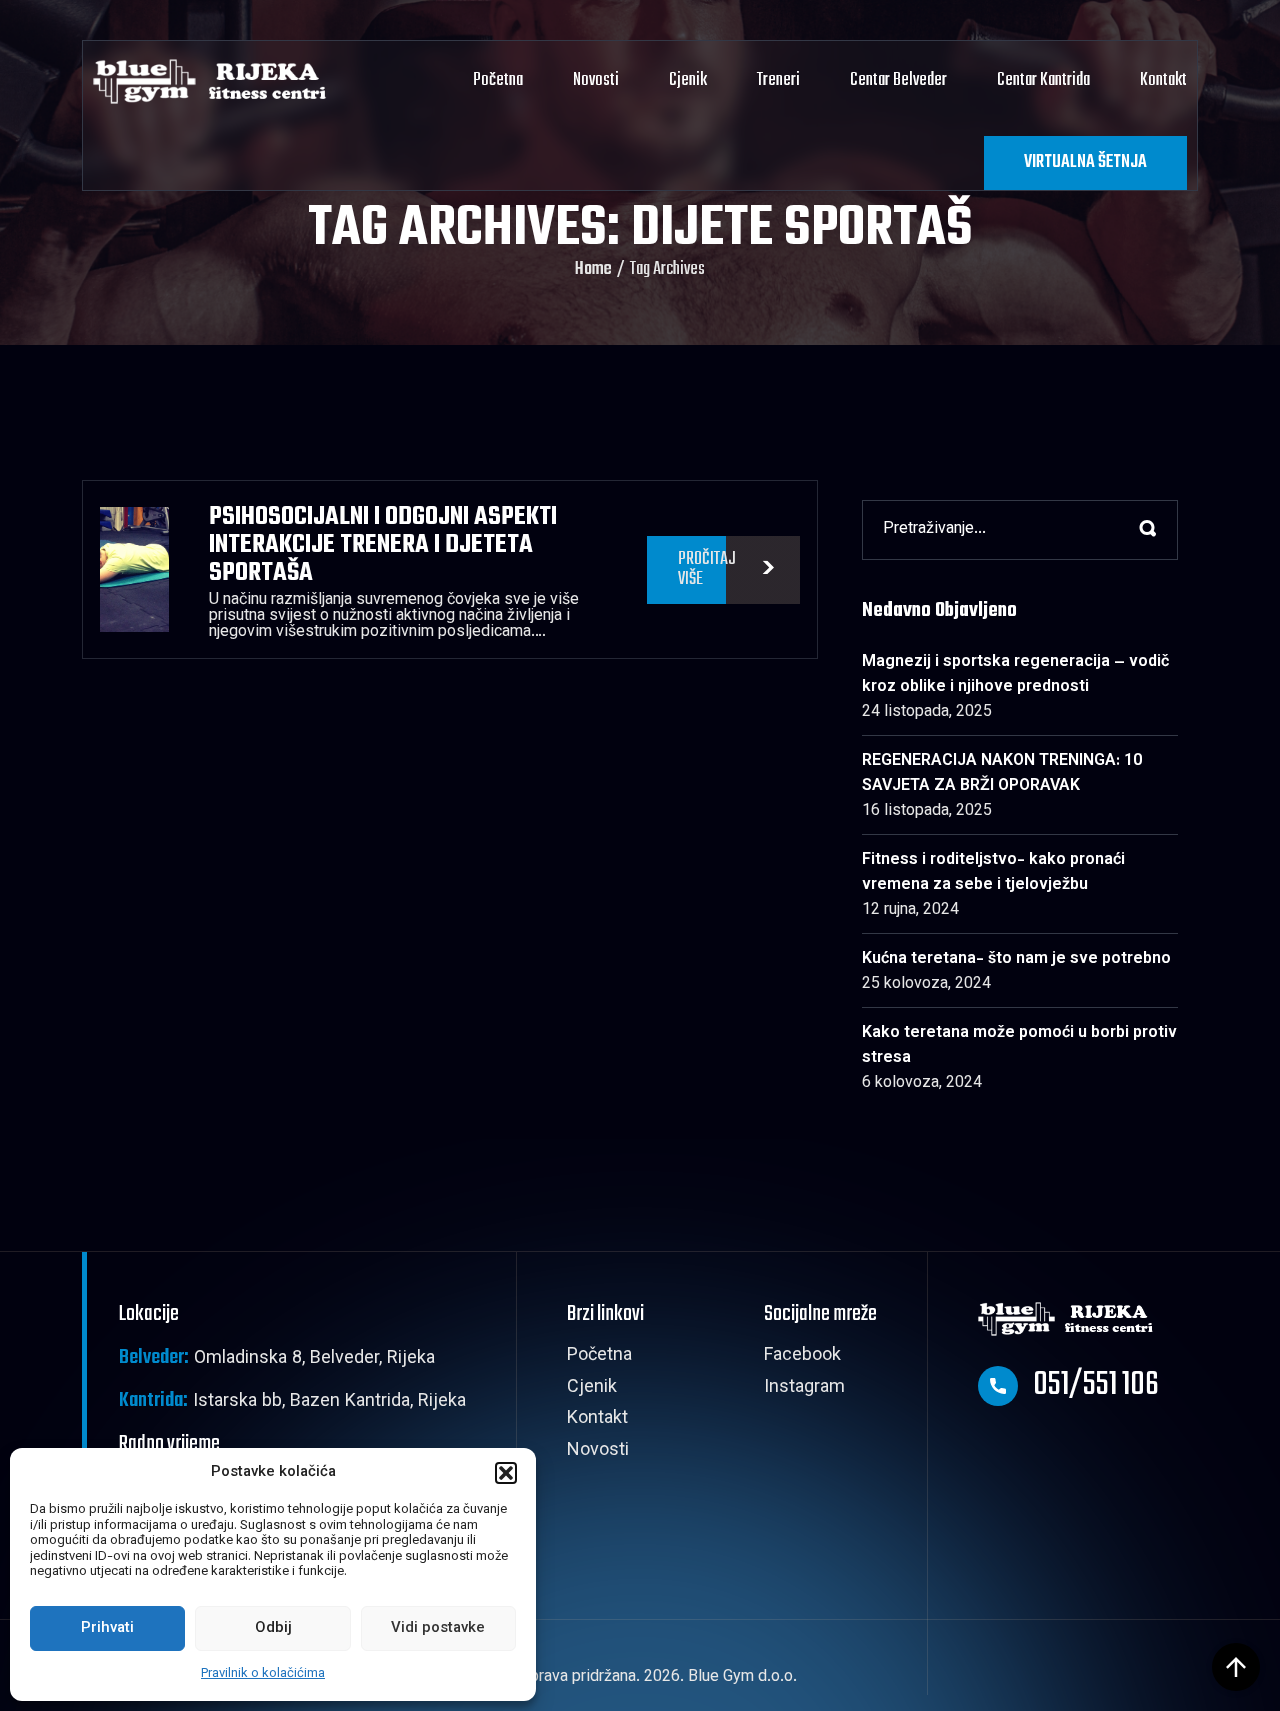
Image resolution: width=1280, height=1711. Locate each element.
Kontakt (1163, 80)
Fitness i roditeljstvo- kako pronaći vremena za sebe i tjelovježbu (993, 873)
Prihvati (107, 1628)
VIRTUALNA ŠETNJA (1085, 162)
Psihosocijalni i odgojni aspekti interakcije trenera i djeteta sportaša (383, 545)
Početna (498, 80)
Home (593, 270)
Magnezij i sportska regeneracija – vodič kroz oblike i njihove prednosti (1015, 675)
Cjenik (688, 80)
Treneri (778, 80)
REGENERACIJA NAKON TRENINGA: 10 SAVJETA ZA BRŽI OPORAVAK (1002, 774)
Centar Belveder (898, 80)
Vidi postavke (438, 1628)
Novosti (596, 80)
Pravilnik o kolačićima (263, 1674)
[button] (506, 1473)
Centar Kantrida (1043, 80)
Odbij (273, 1628)
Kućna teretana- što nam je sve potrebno (1016, 959)
